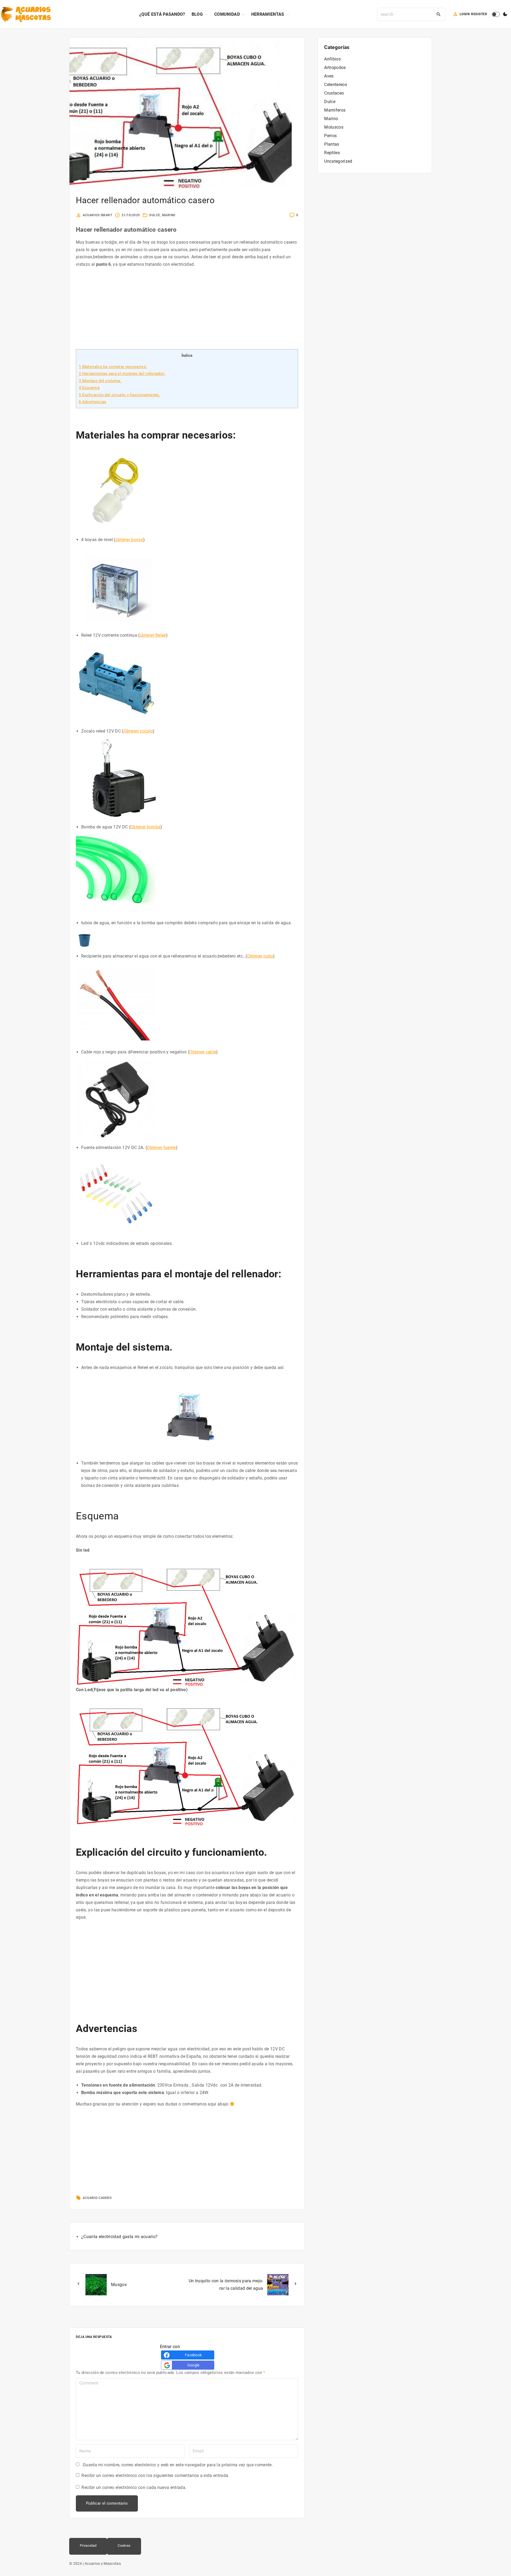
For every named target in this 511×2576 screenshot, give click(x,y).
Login (465, 14)
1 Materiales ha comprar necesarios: (113, 367)
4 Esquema (89, 388)
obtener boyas (129, 540)
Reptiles (332, 153)
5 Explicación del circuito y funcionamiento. (119, 395)
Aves (329, 76)
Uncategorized (338, 161)
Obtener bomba (145, 827)
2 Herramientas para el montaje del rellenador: (122, 374)
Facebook (193, 2355)
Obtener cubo (260, 956)
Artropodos (335, 68)
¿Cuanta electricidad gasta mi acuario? (119, 2237)
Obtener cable (203, 1052)
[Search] (439, 14)
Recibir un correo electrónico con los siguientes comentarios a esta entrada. (155, 2475)
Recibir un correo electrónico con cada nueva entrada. (134, 2487)
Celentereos (336, 85)
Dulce (155, 215)
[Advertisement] (187, 312)
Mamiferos (335, 110)
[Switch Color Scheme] (505, 14)
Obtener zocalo (138, 731)
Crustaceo (334, 93)
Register (479, 14)
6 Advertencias (92, 402)
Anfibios (332, 59)
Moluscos (334, 127)
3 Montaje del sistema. (100, 381)
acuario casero (97, 2198)
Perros (330, 136)
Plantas (332, 144)
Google (193, 2365)
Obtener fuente (161, 1148)
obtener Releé (153, 635)
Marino (169, 215)
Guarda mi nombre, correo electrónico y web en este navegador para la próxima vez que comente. (178, 2465)
